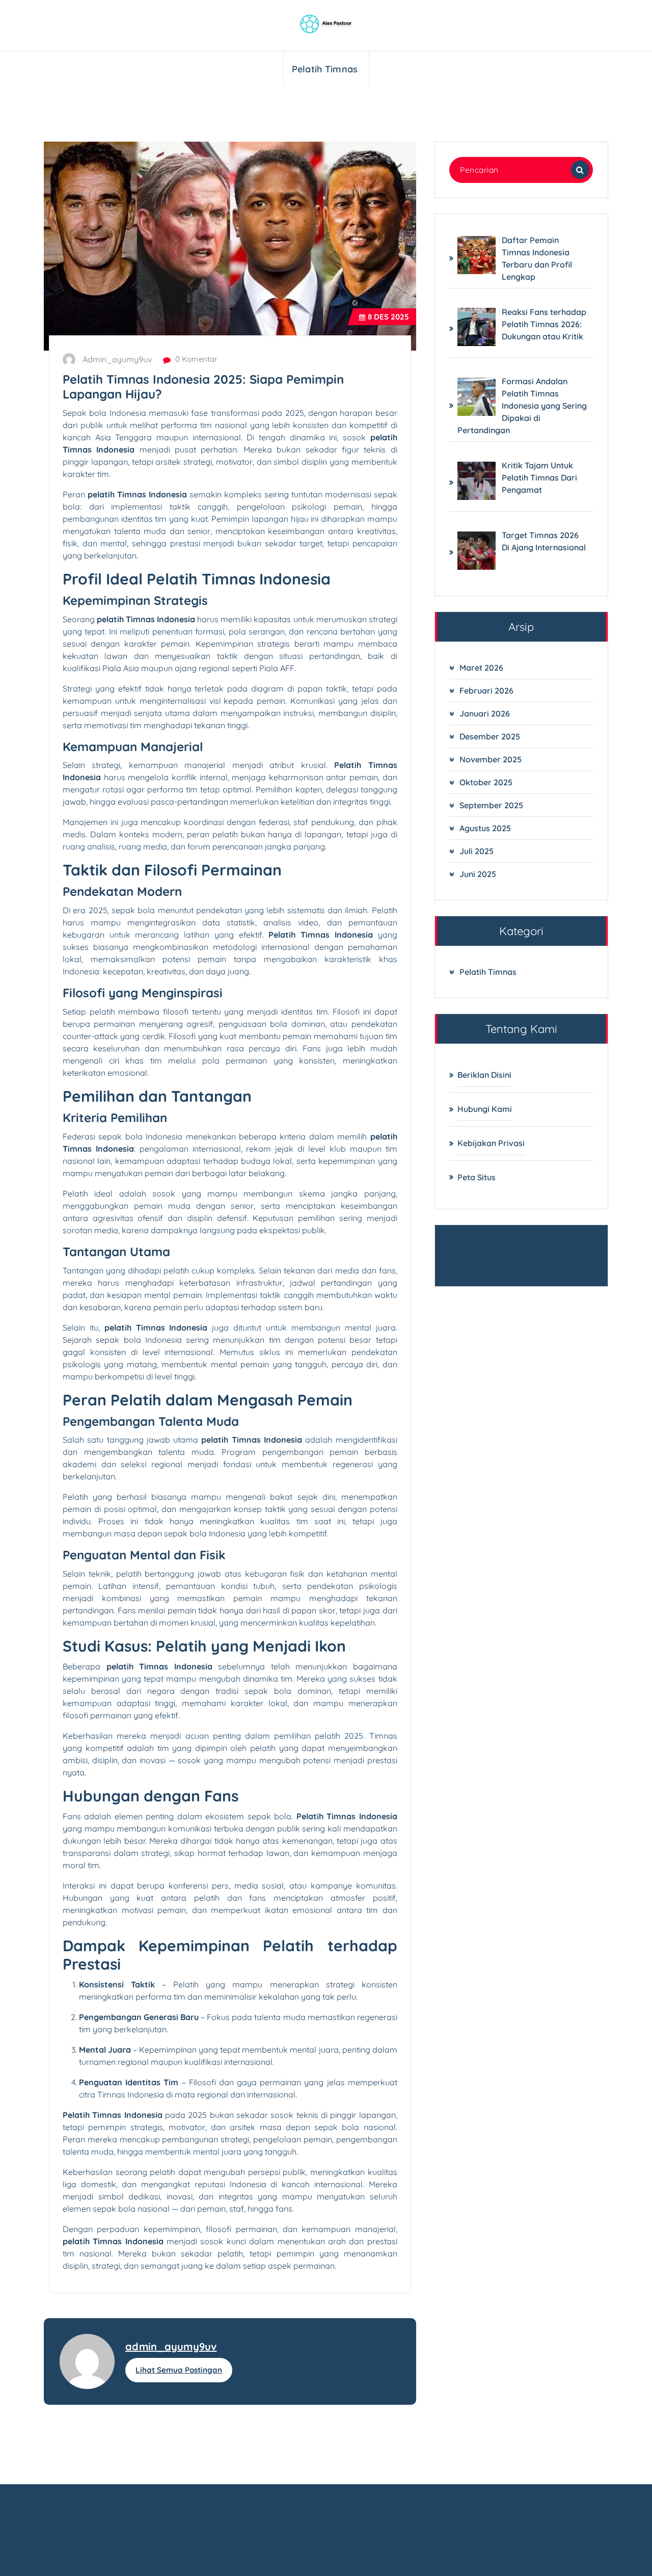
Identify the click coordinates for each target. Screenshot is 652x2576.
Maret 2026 (481, 668)
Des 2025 (388, 317)
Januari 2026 (485, 713)
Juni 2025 (478, 874)
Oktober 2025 (486, 782)
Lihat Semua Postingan (179, 2370)
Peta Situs (477, 1177)
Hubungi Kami (485, 1109)
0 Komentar (195, 359)
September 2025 (491, 805)
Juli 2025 (477, 851)
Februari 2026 (486, 691)
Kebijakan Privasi (491, 1143)
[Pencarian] (580, 170)
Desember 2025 (490, 736)
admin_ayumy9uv (171, 2346)
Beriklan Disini (484, 1075)
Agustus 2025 (485, 828)
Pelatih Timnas (325, 69)
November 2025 (491, 759)
